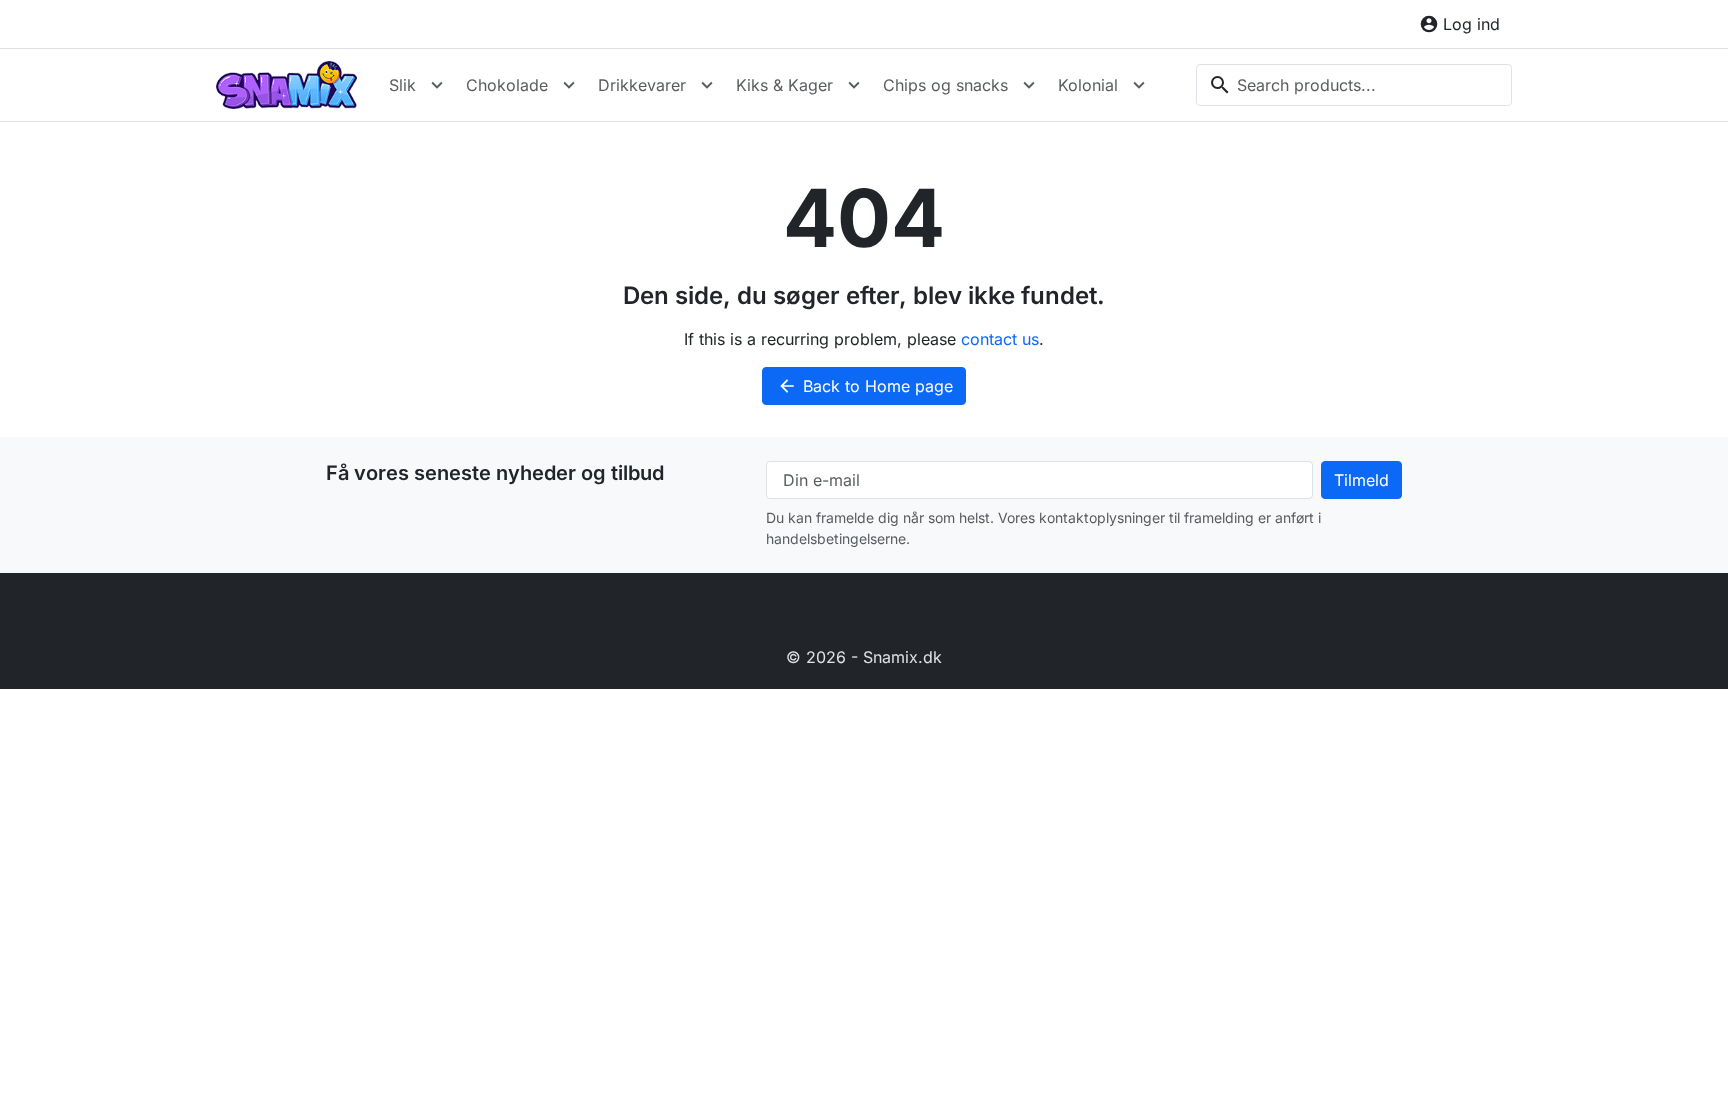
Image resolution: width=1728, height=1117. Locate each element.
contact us (1000, 339)
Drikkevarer (642, 85)
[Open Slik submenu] (437, 85)
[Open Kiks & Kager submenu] (854, 85)
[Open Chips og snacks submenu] (1029, 85)
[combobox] (1354, 85)
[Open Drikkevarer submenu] (707, 85)
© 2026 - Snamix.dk (864, 657)
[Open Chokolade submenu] (569, 85)
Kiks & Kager (784, 85)
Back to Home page (865, 386)
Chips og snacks (945, 85)
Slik (402, 85)
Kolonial (1088, 85)
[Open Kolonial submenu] (1139, 85)
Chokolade (507, 85)
